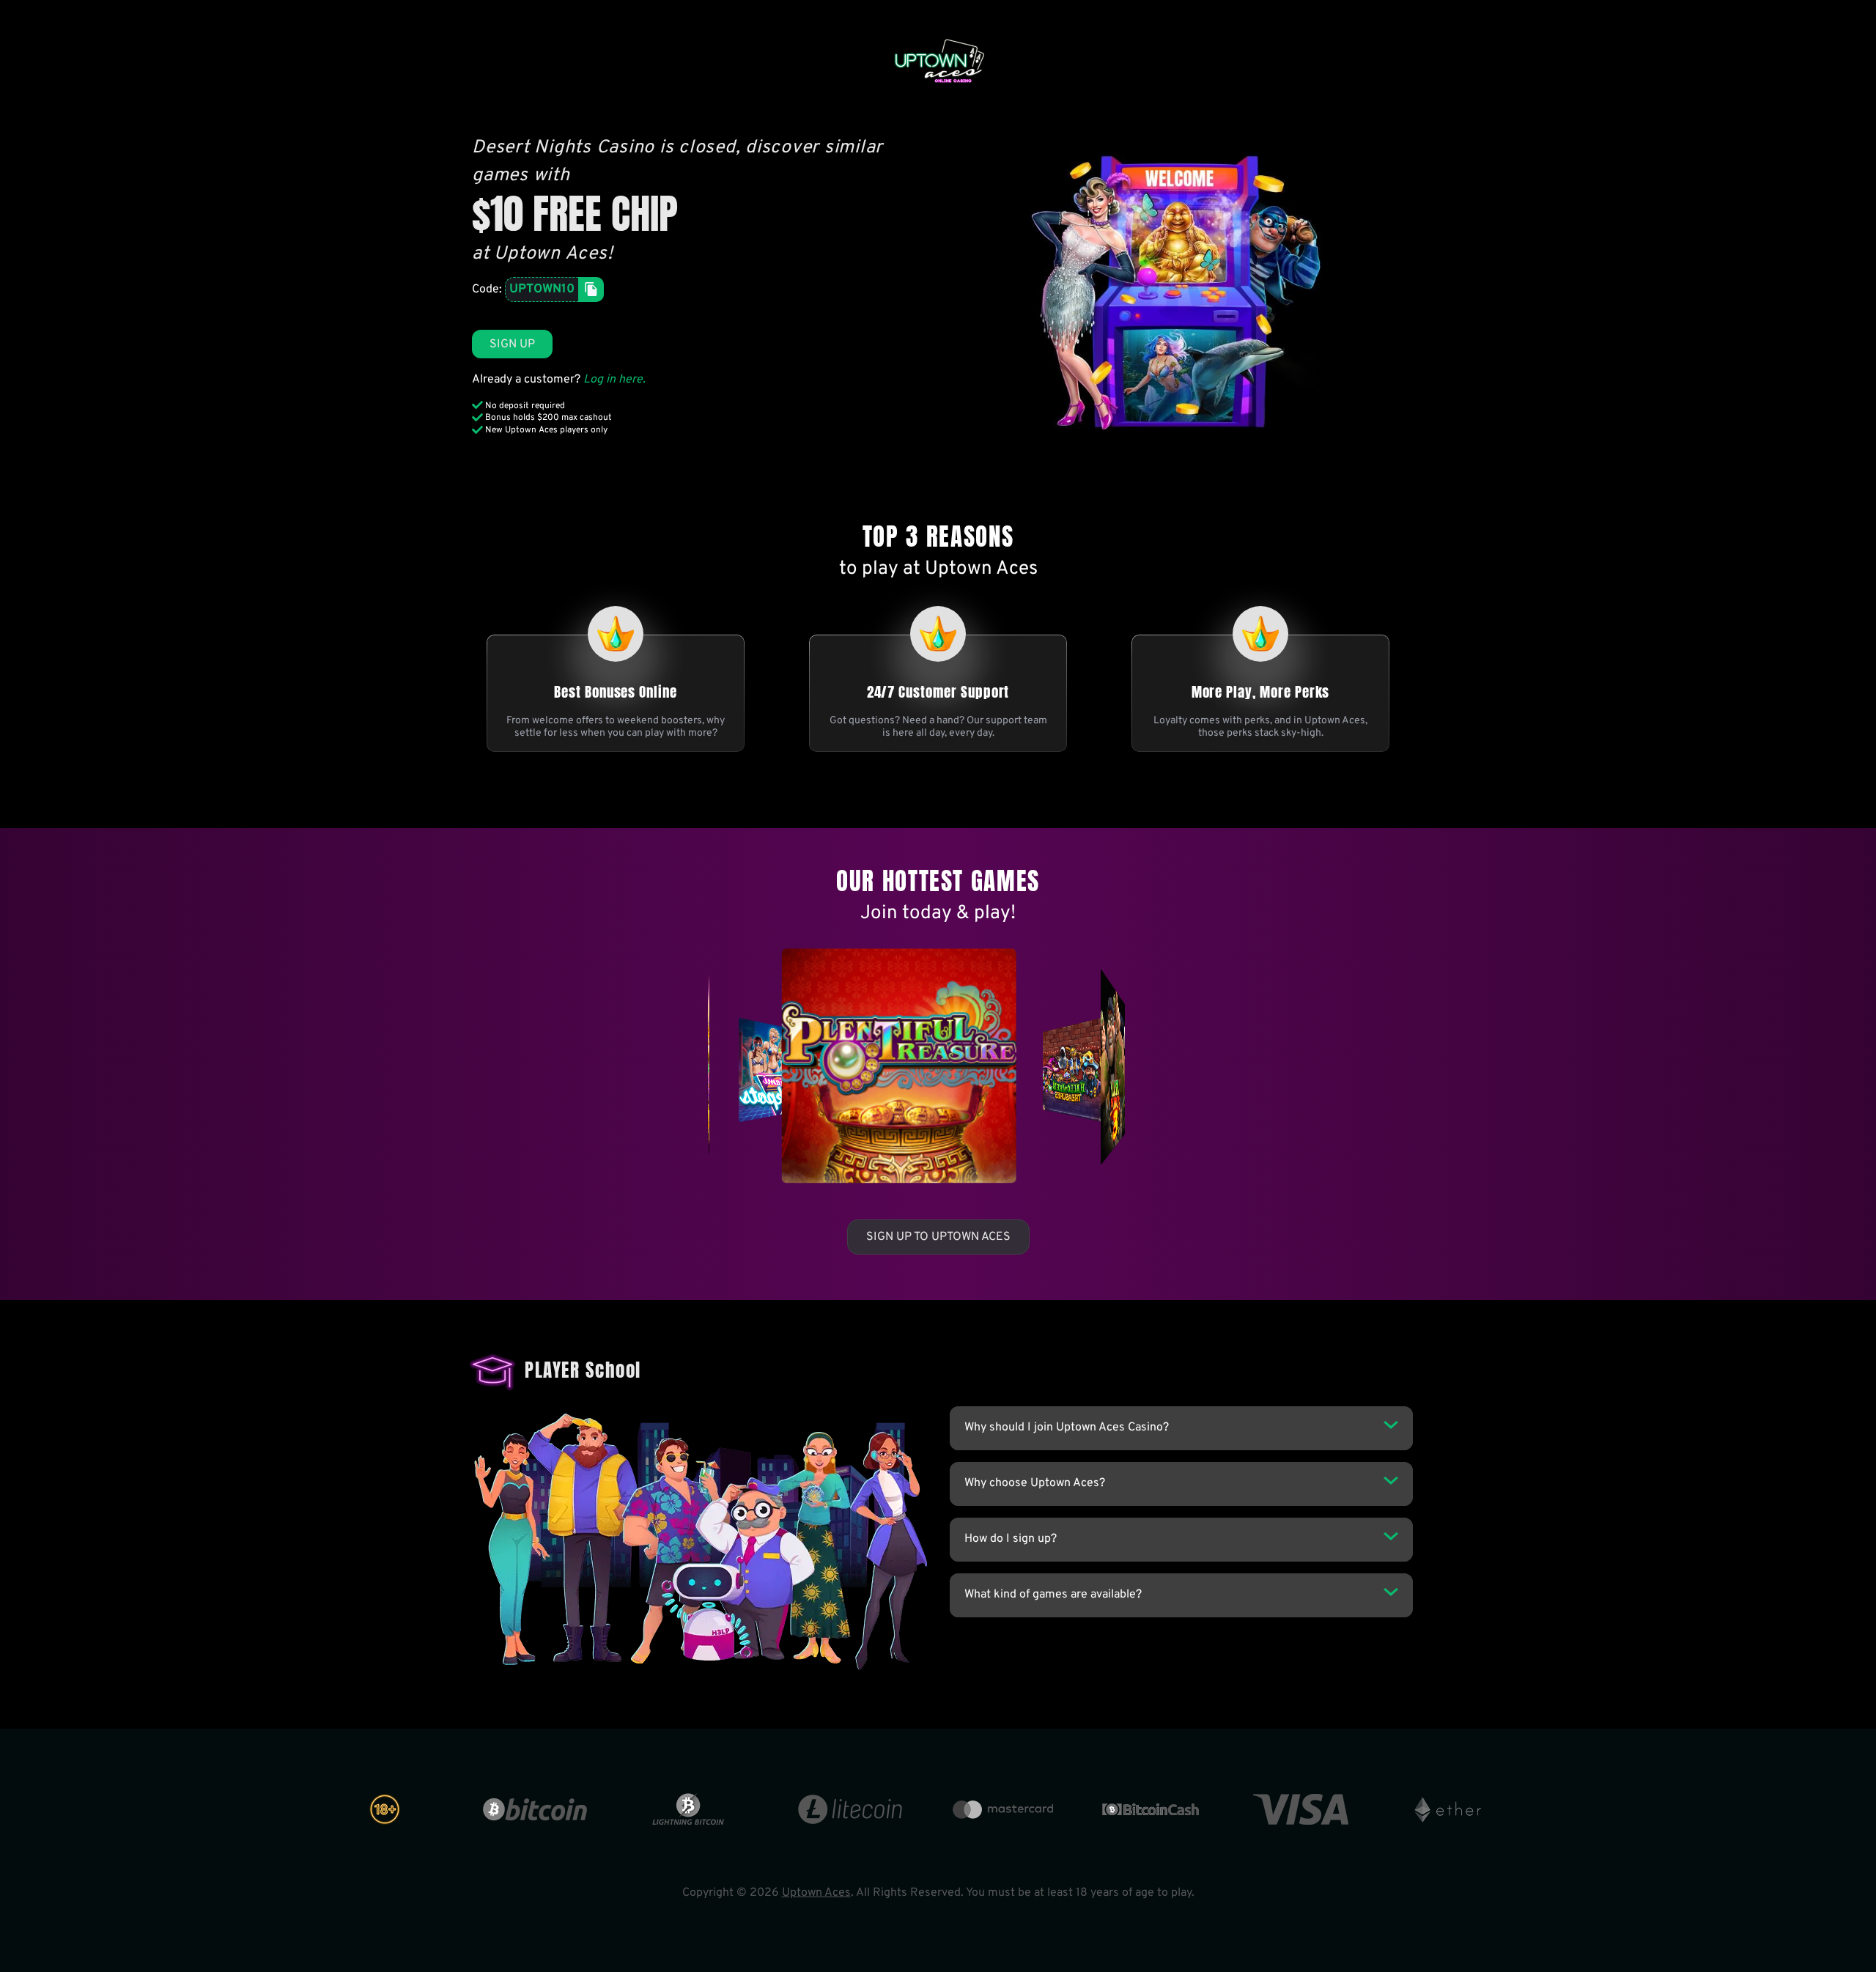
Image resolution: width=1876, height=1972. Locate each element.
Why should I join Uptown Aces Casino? (1067, 1428)
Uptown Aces (816, 1893)
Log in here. (614, 380)
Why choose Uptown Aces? (1035, 1483)
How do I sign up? (1011, 1539)
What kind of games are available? (1053, 1595)
